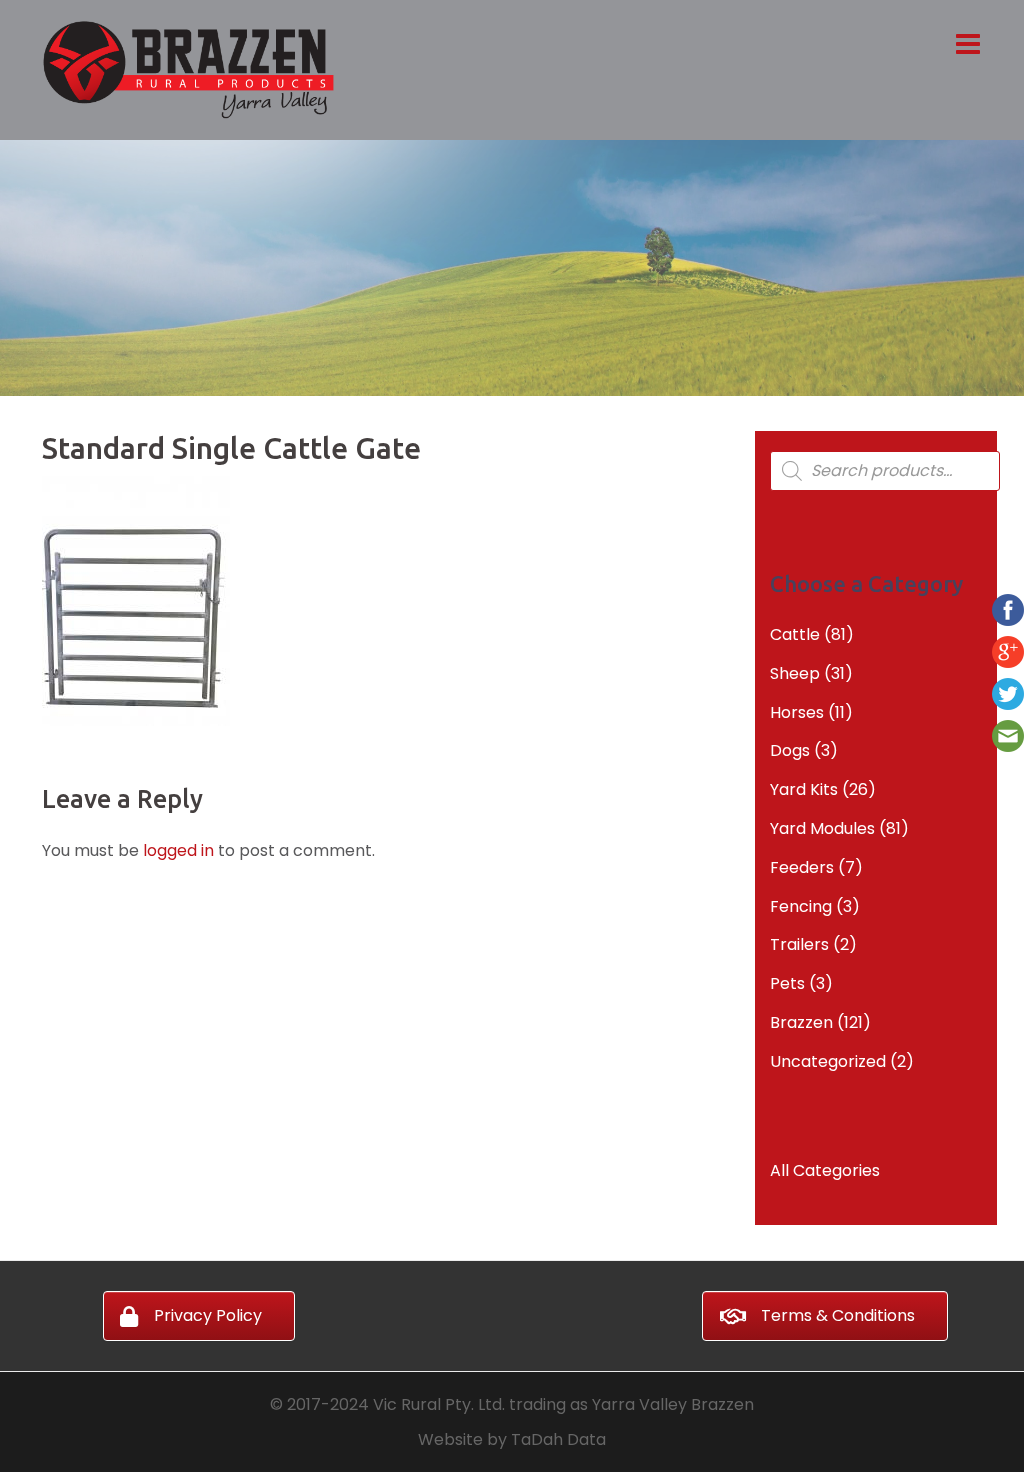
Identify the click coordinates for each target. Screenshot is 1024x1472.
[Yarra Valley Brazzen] (188, 68)
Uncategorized (828, 1061)
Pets (787, 983)
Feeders (802, 867)
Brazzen (801, 1022)
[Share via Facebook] (1008, 608)
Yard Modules (822, 828)
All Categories (825, 1170)
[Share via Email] (1008, 734)
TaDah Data (558, 1439)
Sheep (795, 673)
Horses (797, 712)
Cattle (795, 634)
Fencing (801, 906)
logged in (178, 850)
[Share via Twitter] (1008, 692)
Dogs (790, 750)
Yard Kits (804, 789)
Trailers (799, 944)
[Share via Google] (1008, 650)
